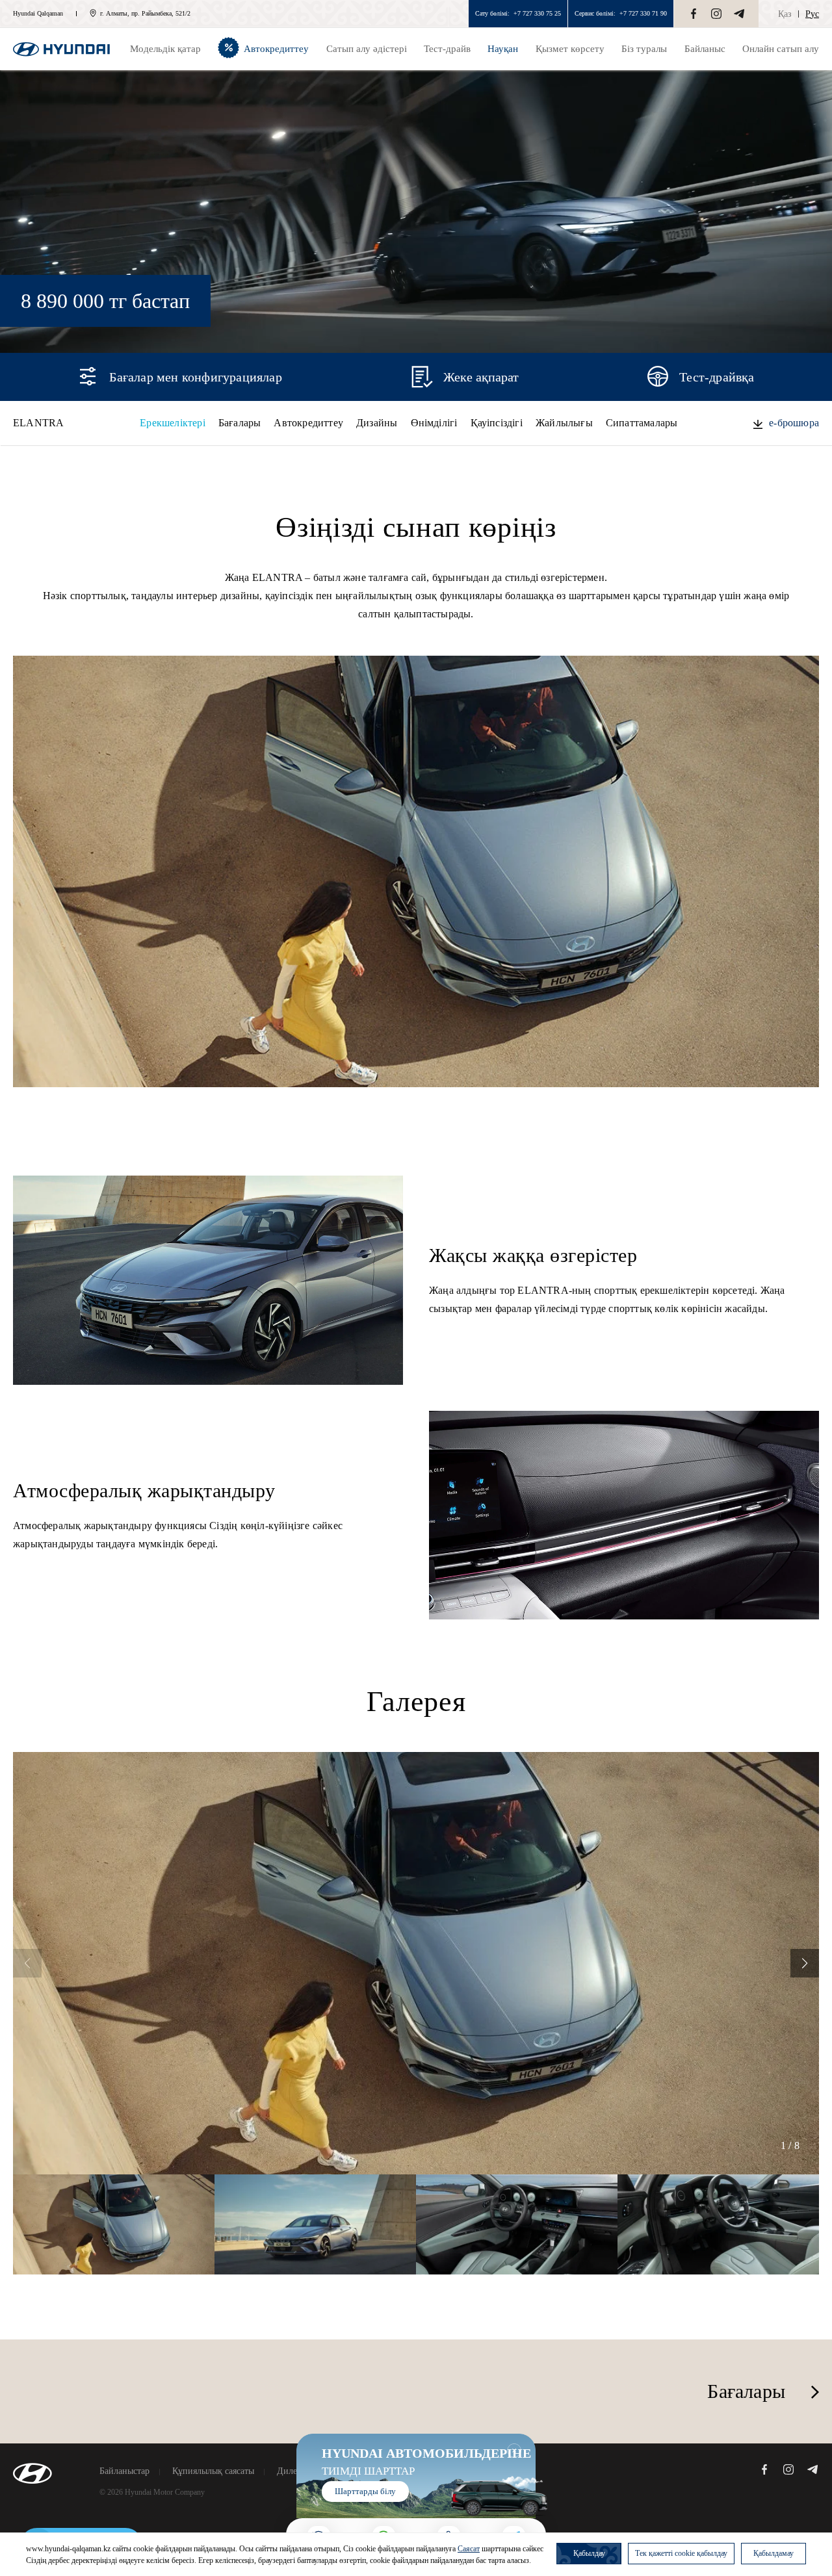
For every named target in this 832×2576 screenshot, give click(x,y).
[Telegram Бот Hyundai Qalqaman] (739, 14)
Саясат (469, 2549)
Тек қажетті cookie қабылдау (681, 2553)
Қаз (785, 14)
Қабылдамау (773, 2553)
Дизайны (377, 423)
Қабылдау (589, 2553)
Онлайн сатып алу (781, 49)
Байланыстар (124, 2471)
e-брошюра (794, 423)
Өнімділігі (434, 423)
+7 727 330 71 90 (643, 13)
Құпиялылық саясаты (213, 2471)
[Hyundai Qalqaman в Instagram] (716, 14)
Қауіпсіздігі (497, 423)
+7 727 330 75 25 (537, 13)
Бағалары (240, 423)
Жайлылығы (564, 423)
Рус (812, 14)
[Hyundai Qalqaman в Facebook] (694, 14)
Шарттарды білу (365, 2491)
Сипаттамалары (642, 423)
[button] (805, 1963)
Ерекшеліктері (173, 423)
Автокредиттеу (308, 423)
